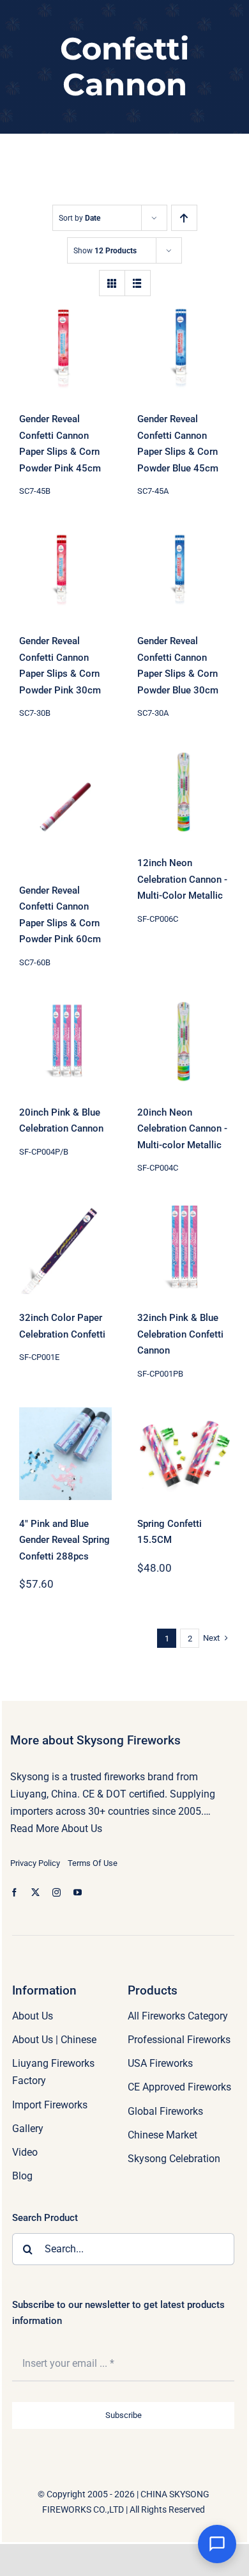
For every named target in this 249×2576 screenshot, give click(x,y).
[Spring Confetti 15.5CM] (184, 1454)
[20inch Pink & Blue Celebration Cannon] (65, 1042)
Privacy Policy (35, 1863)
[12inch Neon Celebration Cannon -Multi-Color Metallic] (184, 793)
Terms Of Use (93, 1863)
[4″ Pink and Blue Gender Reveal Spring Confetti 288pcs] (65, 1454)
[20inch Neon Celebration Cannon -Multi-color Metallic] (184, 1042)
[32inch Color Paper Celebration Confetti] (65, 1248)
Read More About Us (56, 1829)
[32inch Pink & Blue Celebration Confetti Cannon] (184, 1248)
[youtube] (78, 1892)
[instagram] (57, 1892)
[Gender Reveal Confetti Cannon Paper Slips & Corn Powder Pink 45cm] (65, 349)
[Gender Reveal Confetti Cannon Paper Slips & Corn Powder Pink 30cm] (65, 571)
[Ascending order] (184, 218)
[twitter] (35, 1892)
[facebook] (14, 1892)
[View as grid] (112, 283)
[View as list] (138, 283)
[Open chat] (217, 2544)
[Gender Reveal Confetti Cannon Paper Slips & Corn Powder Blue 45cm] (184, 349)
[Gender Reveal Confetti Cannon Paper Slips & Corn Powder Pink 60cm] (65, 807)
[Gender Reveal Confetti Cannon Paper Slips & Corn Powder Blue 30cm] (184, 571)
